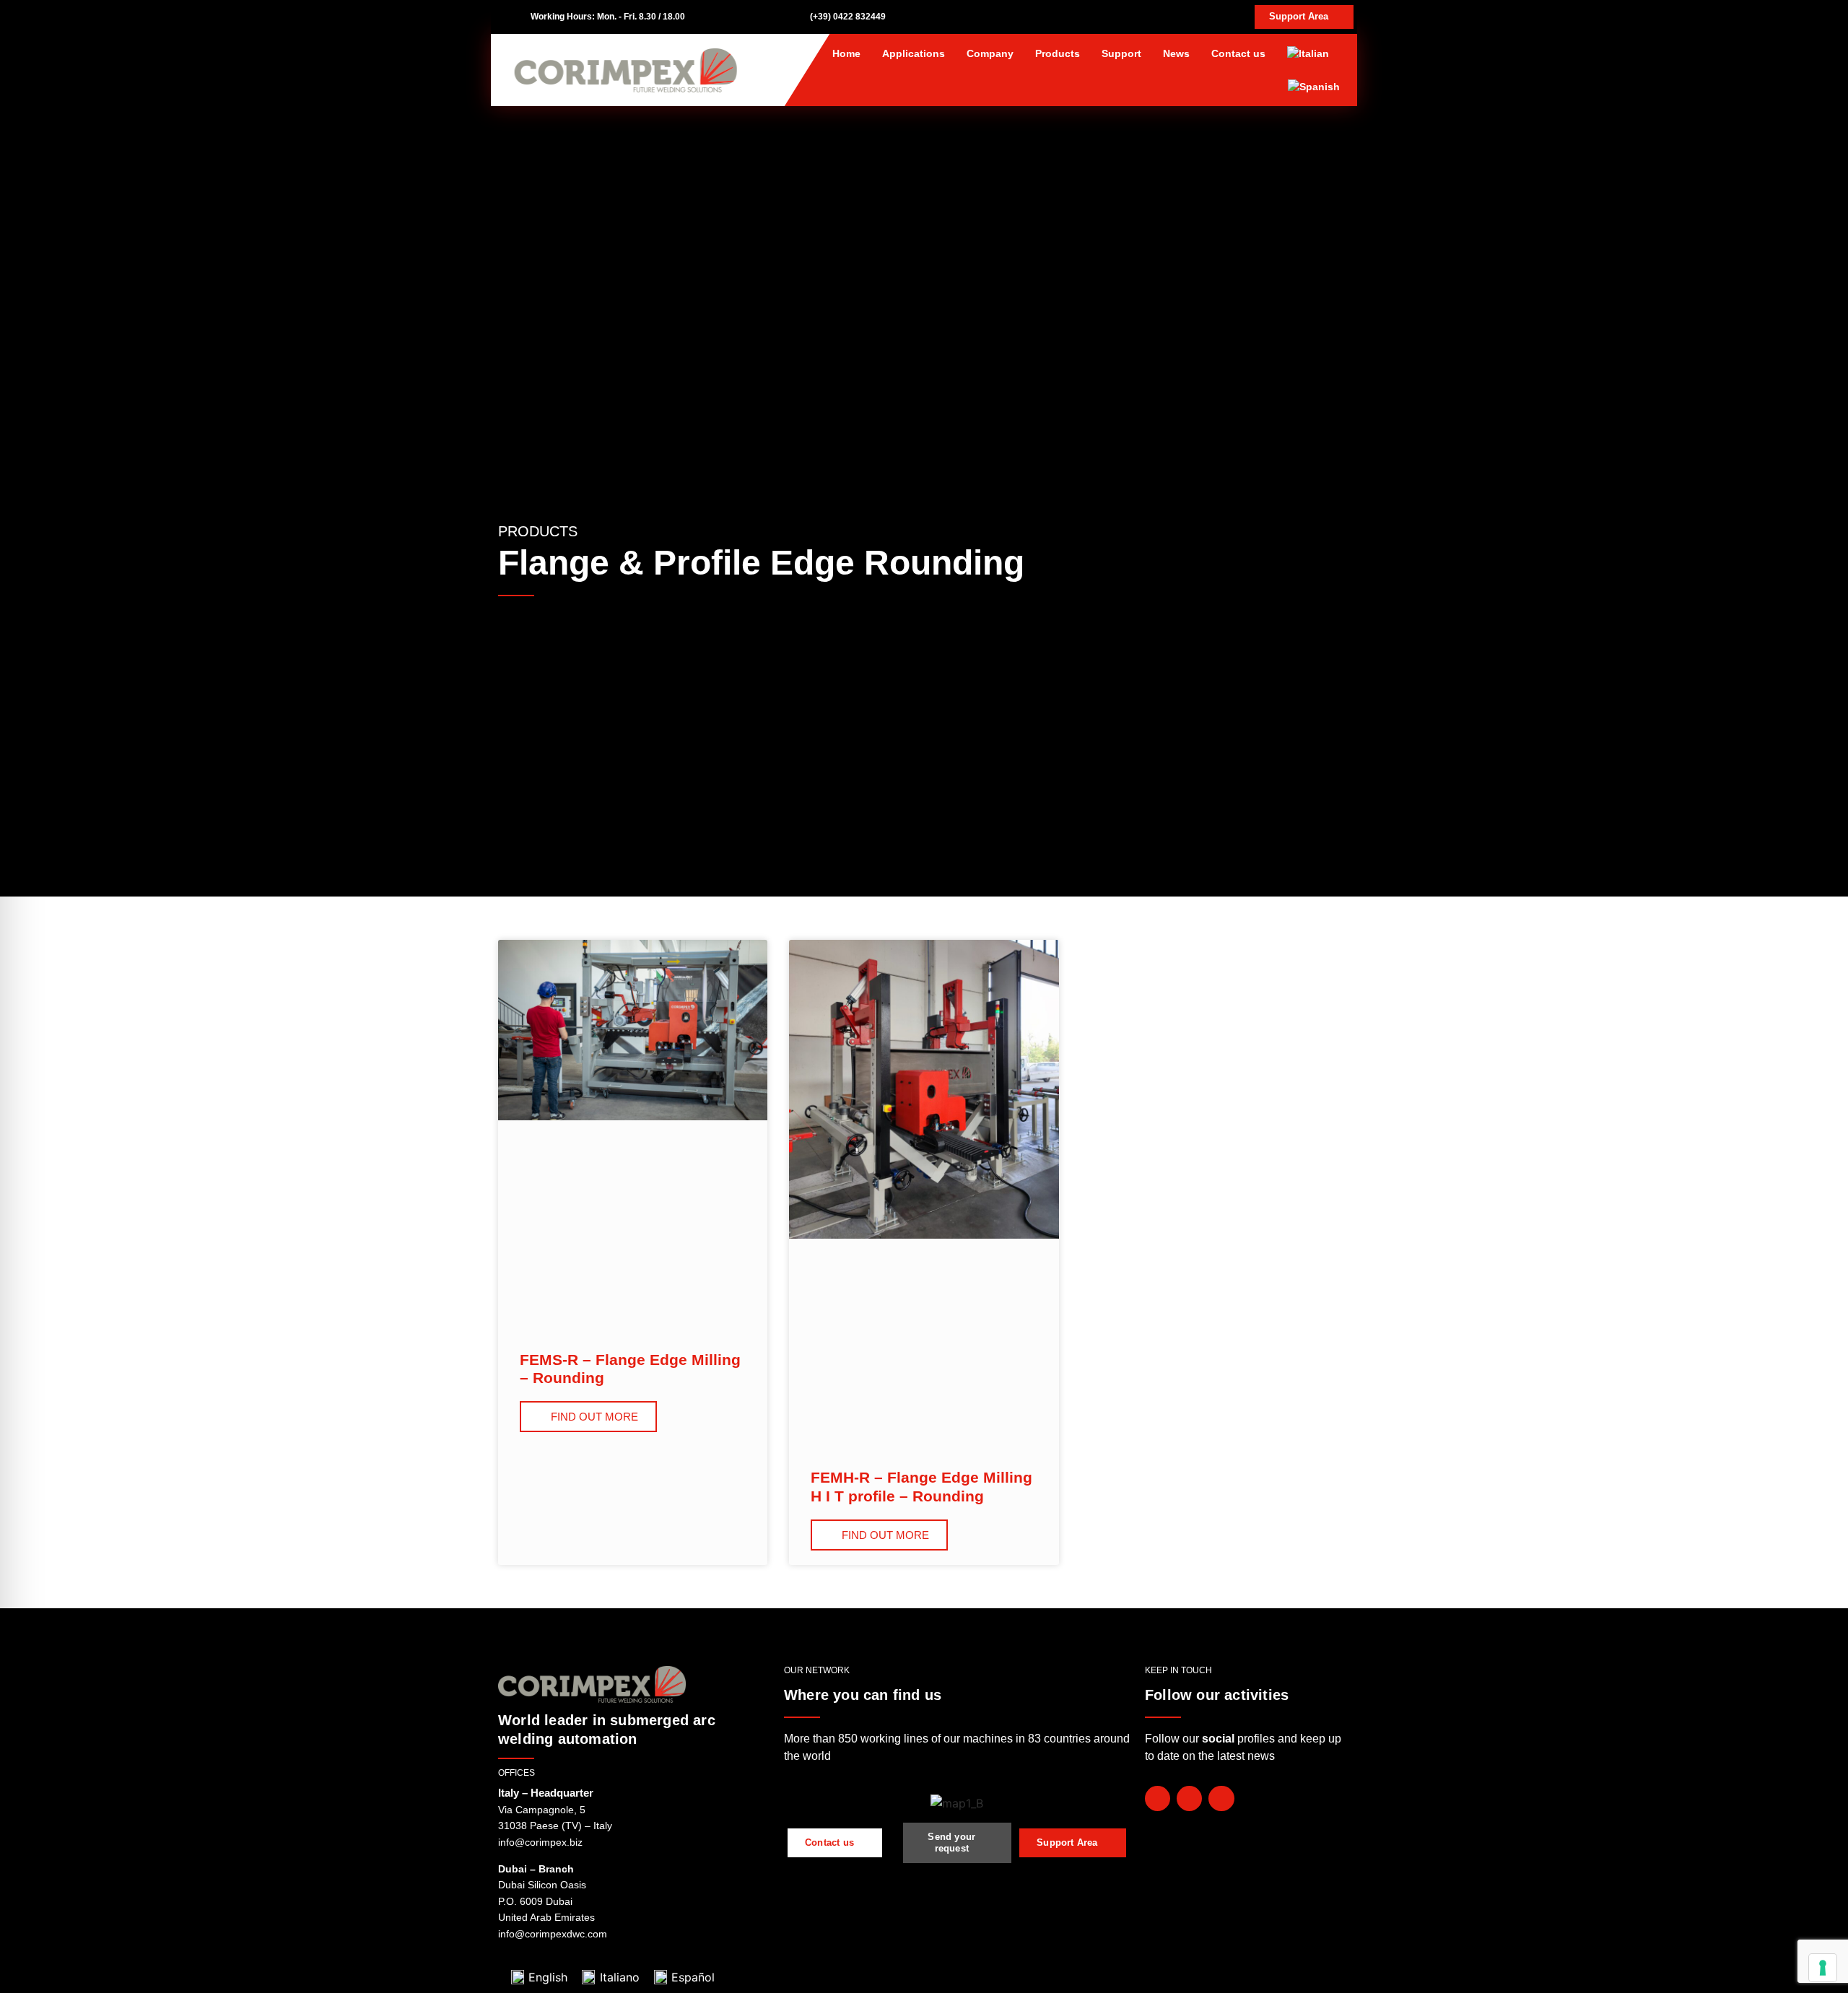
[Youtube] (1189, 1798)
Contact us (1238, 53)
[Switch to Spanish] (1314, 87)
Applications (914, 53)
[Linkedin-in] (1221, 1798)
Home (846, 53)
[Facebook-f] (1158, 1798)
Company (990, 53)
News (1176, 53)
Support (1121, 53)
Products (1058, 53)
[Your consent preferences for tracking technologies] (1823, 1968)
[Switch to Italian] (1308, 53)
